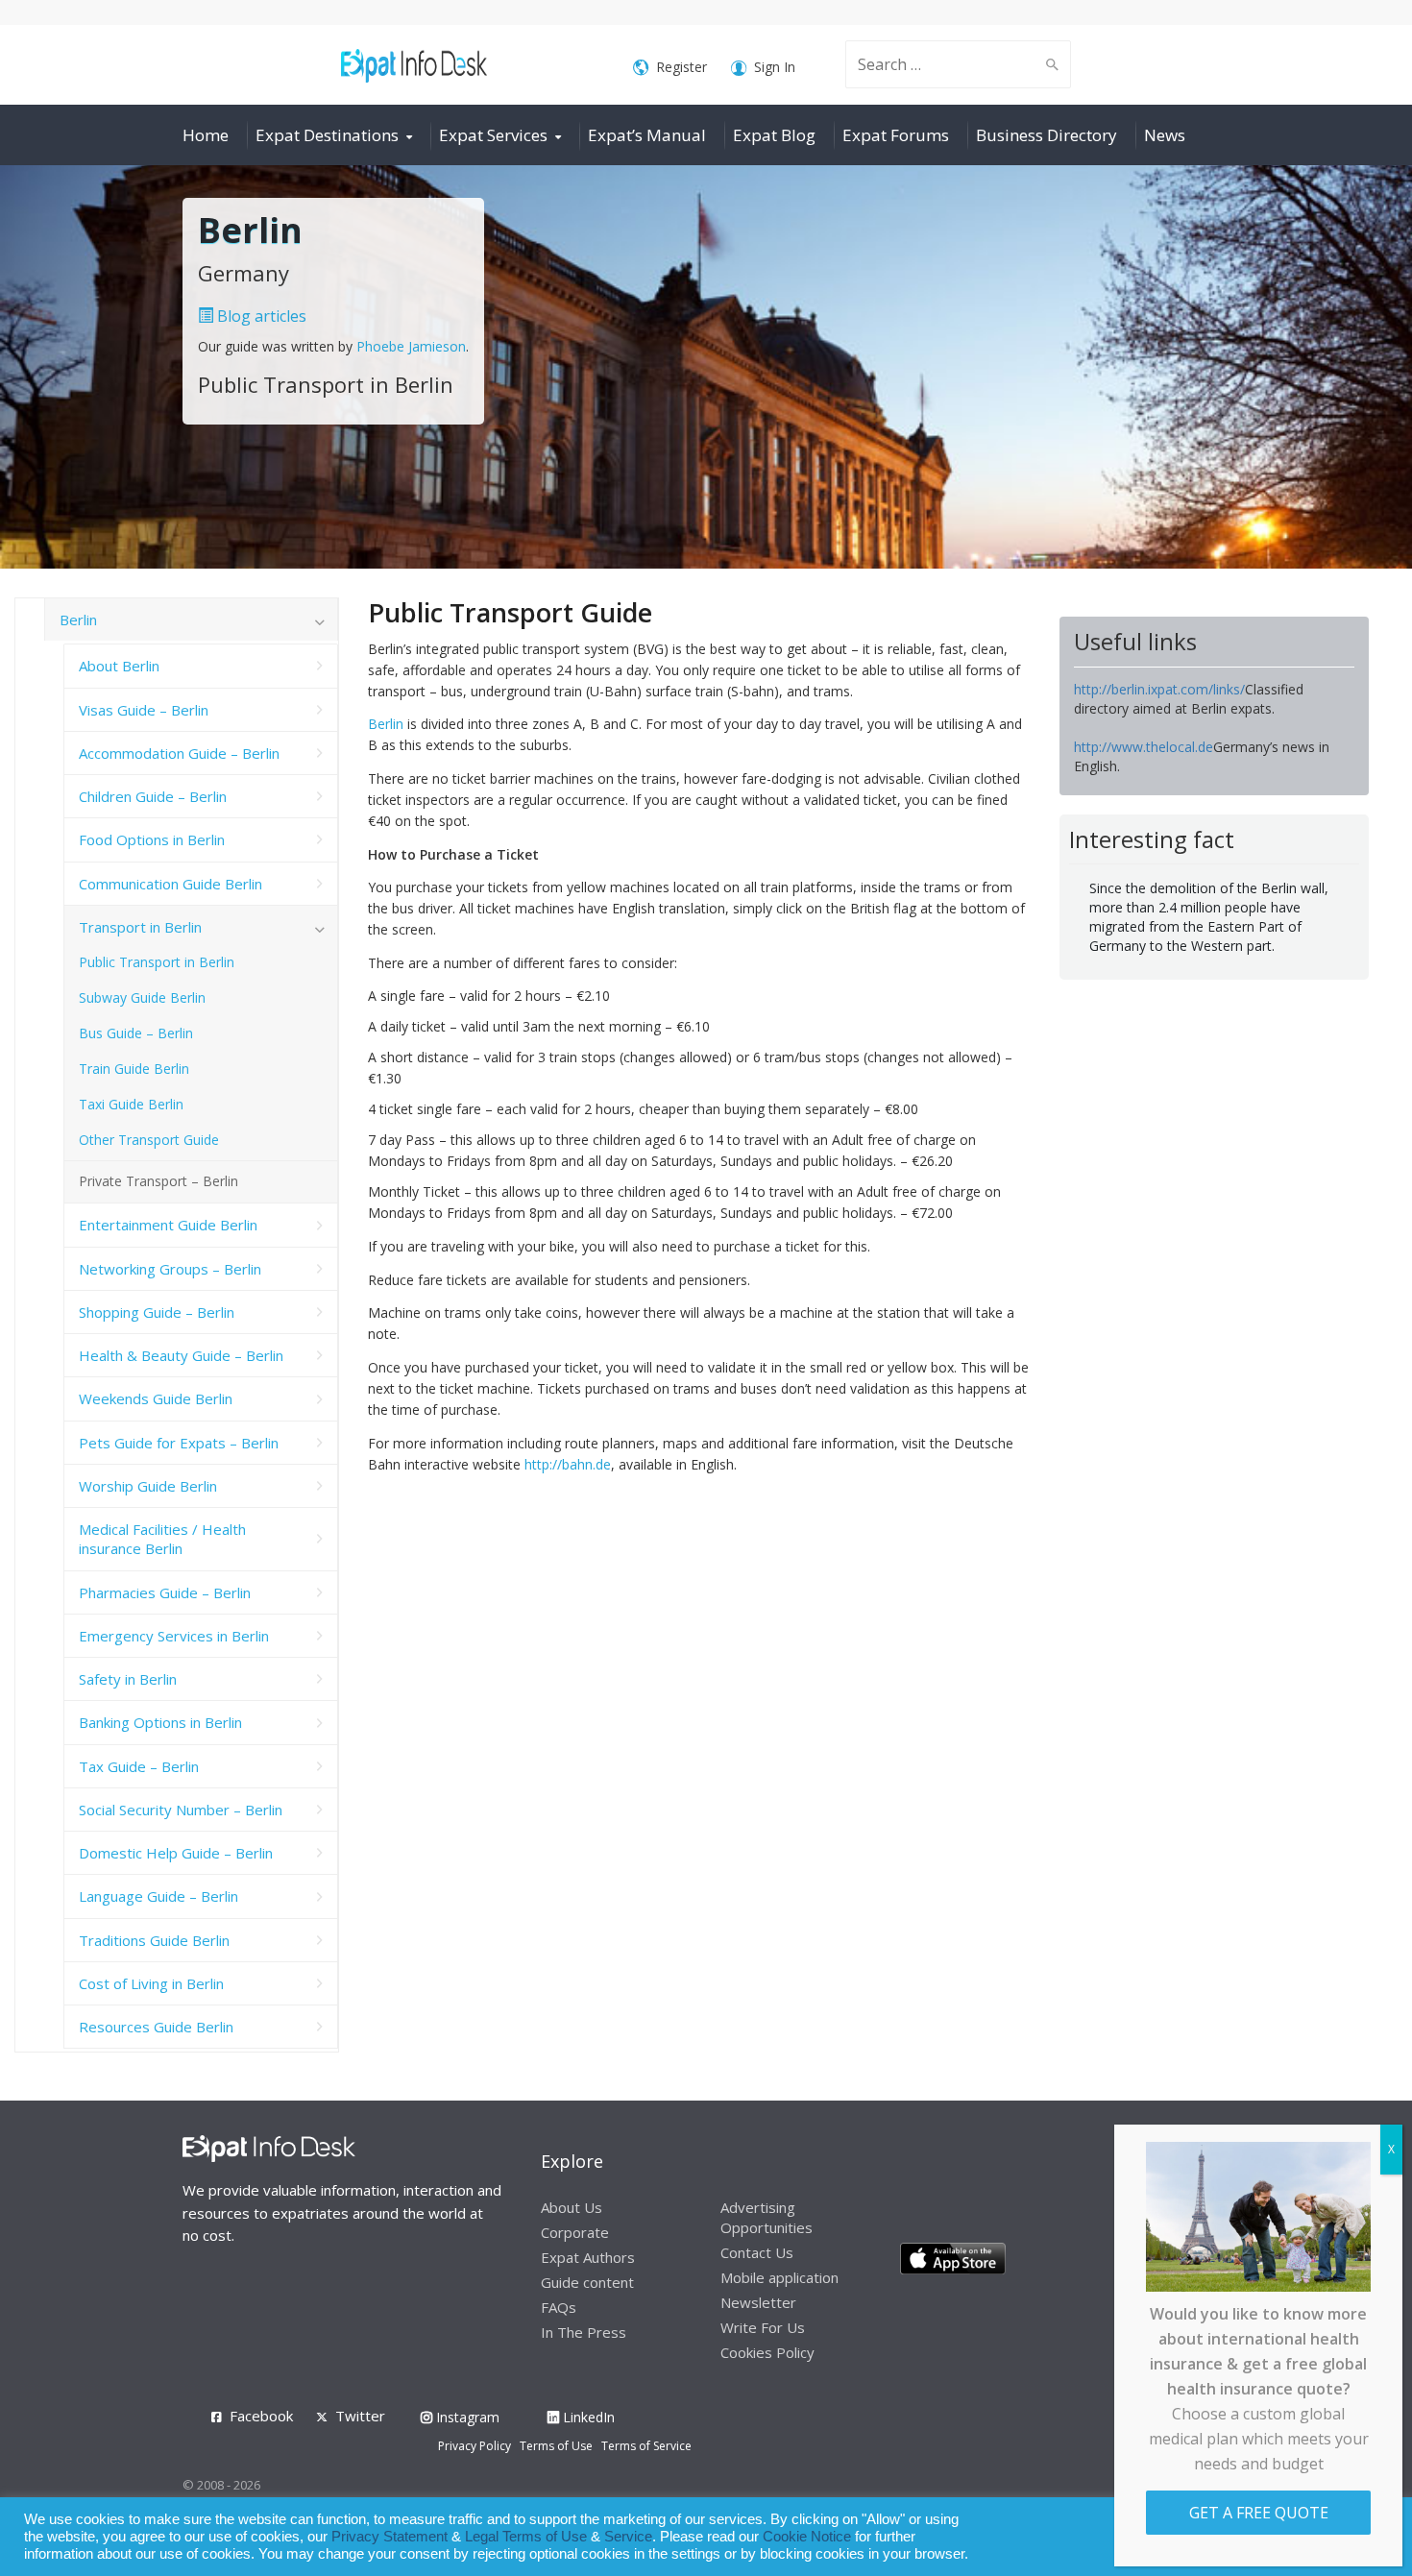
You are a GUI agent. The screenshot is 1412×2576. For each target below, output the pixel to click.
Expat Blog (774, 135)
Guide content (587, 2282)
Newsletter (758, 2302)
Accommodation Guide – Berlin (179, 753)
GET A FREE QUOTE (1259, 2513)
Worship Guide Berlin (148, 1486)
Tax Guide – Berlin (139, 1766)
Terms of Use (556, 2446)
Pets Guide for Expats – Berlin (179, 1443)
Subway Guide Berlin (142, 997)
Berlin (386, 724)
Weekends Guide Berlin (156, 1398)
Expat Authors (588, 2257)
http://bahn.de (568, 1464)
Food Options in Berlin (152, 839)
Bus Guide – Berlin (136, 1033)
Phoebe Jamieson (411, 346)
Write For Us (763, 2327)
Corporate (575, 2232)
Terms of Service (646, 2446)
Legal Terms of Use (526, 2537)
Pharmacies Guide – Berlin (165, 1592)
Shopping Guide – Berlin (157, 1312)
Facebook (261, 2416)
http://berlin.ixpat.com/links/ (1159, 689)
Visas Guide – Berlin (144, 710)
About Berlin (119, 666)
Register (682, 67)
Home (206, 135)
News (1165, 135)
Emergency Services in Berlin (174, 1636)
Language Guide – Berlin (158, 1896)
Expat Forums (896, 135)
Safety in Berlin (128, 1679)
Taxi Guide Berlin (131, 1104)
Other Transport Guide (149, 1140)
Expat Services (493, 135)
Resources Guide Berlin (156, 2027)
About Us (572, 2207)
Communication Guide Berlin (170, 884)
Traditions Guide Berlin (154, 1940)
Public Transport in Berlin (157, 962)
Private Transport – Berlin (158, 1181)
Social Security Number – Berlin (181, 1810)
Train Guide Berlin (134, 1069)
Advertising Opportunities (767, 2217)
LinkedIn (587, 2417)
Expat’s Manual (647, 135)
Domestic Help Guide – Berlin (176, 1853)
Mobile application (779, 2277)
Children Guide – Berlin (153, 796)
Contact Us (757, 2252)
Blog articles (260, 316)
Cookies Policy (767, 2352)
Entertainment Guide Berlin (168, 1225)
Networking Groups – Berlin (170, 1269)
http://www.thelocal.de (1144, 747)
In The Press (584, 2332)
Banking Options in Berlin (160, 1722)
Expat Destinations (327, 135)
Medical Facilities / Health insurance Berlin (162, 1539)
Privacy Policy (475, 2446)
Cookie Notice (807, 2537)
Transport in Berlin (140, 927)
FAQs (559, 2307)
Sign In (775, 67)
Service (628, 2537)
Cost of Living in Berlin (151, 1983)
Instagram (466, 2417)
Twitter (360, 2416)
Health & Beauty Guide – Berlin (181, 1355)
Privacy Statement (390, 2537)
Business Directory (1047, 135)
